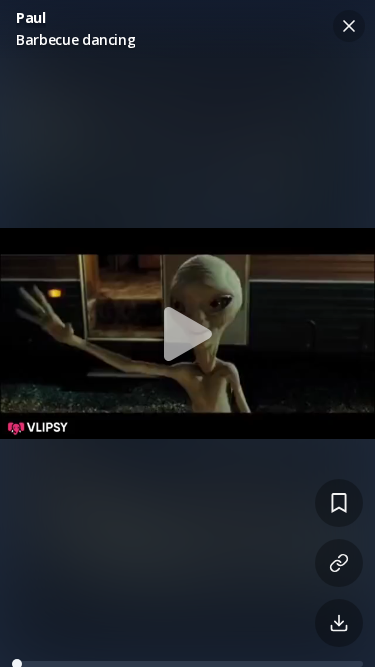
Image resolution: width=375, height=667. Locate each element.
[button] (187, 333)
